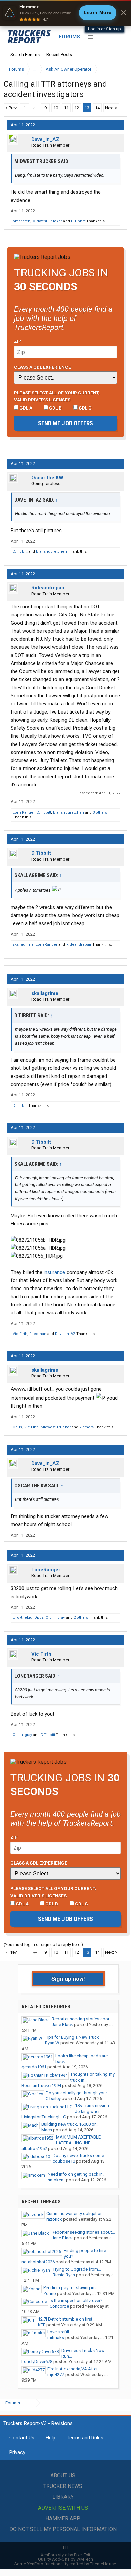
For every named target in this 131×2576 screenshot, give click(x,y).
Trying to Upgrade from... (77, 2269)
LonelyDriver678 (37, 2361)
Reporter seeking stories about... (83, 2019)
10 (56, 108)
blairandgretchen (51, 552)
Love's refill (58, 2332)
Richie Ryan (64, 2275)
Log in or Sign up (104, 29)
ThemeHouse (103, 2564)
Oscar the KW (47, 478)
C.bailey (53, 2099)
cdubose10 (64, 2161)
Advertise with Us (63, 2508)
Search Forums (25, 54)
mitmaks (56, 2338)
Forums (69, 37)
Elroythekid (23, 1618)
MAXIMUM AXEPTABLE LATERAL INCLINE (78, 2140)
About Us (63, 2475)
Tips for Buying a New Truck (72, 2037)
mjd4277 (56, 2375)
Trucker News (63, 2486)
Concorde (59, 2306)
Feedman (38, 1334)
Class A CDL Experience (42, 367)
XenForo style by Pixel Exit (65, 2555)
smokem (56, 2180)
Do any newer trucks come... (80, 2156)
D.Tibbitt (78, 221)
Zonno (50, 2293)
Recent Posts (59, 54)
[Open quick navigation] (118, 69)
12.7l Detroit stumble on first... (67, 2319)
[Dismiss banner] (124, 13)
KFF (42, 2325)
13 (87, 108)
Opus (17, 1427)
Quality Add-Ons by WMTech (65, 2559)
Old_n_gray (55, 1618)
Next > (111, 108)
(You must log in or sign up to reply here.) (43, 1945)
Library (63, 2497)
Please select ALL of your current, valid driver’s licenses (57, 396)
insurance (54, 1272)
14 (97, 108)
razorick (54, 2219)
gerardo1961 (34, 2067)
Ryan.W (52, 2043)
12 (77, 108)
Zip (18, 341)
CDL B (55, 408)
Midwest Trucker (47, 221)
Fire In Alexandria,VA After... (74, 2369)
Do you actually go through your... (78, 2093)
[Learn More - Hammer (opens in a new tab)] (65, 13)
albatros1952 (34, 2148)
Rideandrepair (48, 588)
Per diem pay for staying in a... (72, 2288)
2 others (86, 1427)
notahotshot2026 (38, 2262)
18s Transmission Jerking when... (92, 2109)
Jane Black (62, 2024)
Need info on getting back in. (76, 2174)
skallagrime (23, 945)
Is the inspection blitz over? (76, 2300)
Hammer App (63, 2519)
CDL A (25, 408)
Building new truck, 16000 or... (70, 2124)
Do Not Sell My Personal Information (63, 2529)
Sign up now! (68, 1979)
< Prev (11, 108)
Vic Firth (20, 1334)
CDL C (85, 408)
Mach (47, 2130)
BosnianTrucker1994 (41, 2085)
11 (66, 108)
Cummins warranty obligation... (76, 2214)
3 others (100, 812)
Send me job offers (65, 423)
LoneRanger (24, 812)
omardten (21, 221)
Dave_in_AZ (45, 139)
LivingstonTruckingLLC (44, 2117)
